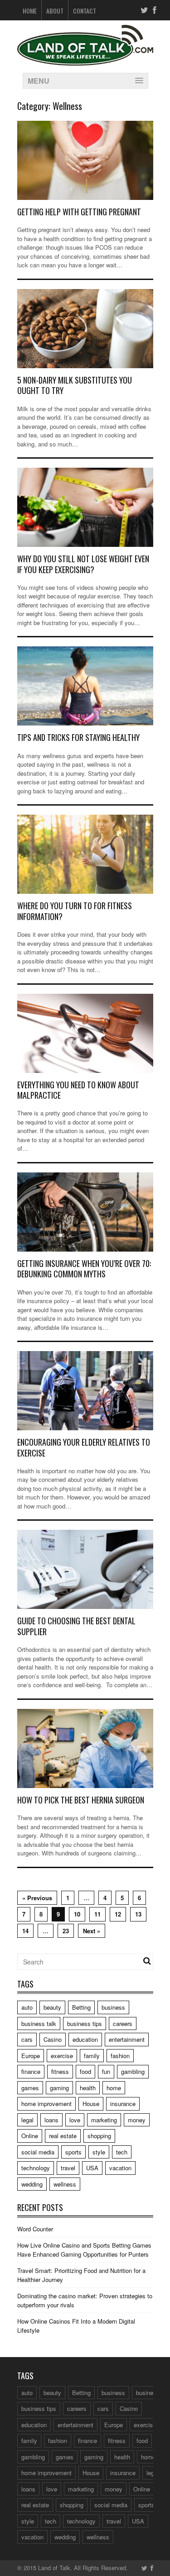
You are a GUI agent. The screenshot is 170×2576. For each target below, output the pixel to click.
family (92, 2056)
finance (31, 2071)
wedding (32, 2184)
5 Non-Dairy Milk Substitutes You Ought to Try (75, 385)
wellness (65, 2184)
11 (97, 1914)
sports (73, 2152)
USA (92, 2168)
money (137, 2120)
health (88, 2088)
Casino (53, 2039)
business (113, 2007)
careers (123, 2023)
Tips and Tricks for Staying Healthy (78, 737)
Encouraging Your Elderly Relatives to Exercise (84, 1447)
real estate (63, 2136)
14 (25, 1931)
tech (122, 2152)
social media (38, 2152)
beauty (52, 2007)
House (91, 2104)
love (75, 2120)
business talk (39, 2023)
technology (36, 2168)
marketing (104, 2120)
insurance (123, 2104)
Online (30, 2136)
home (114, 2088)
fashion (120, 2056)
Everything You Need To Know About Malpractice (78, 1090)
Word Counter (35, 2229)
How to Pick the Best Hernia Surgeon (81, 1800)
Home (30, 11)
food (85, 2071)
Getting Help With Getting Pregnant (79, 212)
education (85, 2039)
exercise (62, 2056)
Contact (85, 11)
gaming (59, 2088)
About (55, 11)
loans (51, 2120)
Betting (81, 2007)
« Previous (37, 1898)
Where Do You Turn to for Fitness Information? (75, 911)
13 (138, 1914)
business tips (85, 2023)
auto (27, 2007)
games (30, 2088)
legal (27, 2120)
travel (68, 2168)
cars (27, 2039)
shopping (99, 2136)
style (99, 2152)
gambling (133, 2071)
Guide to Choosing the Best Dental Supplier (76, 1626)
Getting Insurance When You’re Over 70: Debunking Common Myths (84, 1269)
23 (66, 1931)
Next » (92, 1931)
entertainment (127, 2039)
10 (77, 1914)
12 (118, 1914)
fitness (60, 2071)
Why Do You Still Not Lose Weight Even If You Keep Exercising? (83, 564)
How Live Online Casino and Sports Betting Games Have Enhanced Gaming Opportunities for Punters (84, 2250)
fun (106, 2071)
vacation (120, 2168)
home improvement (46, 2104)
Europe (31, 2056)
